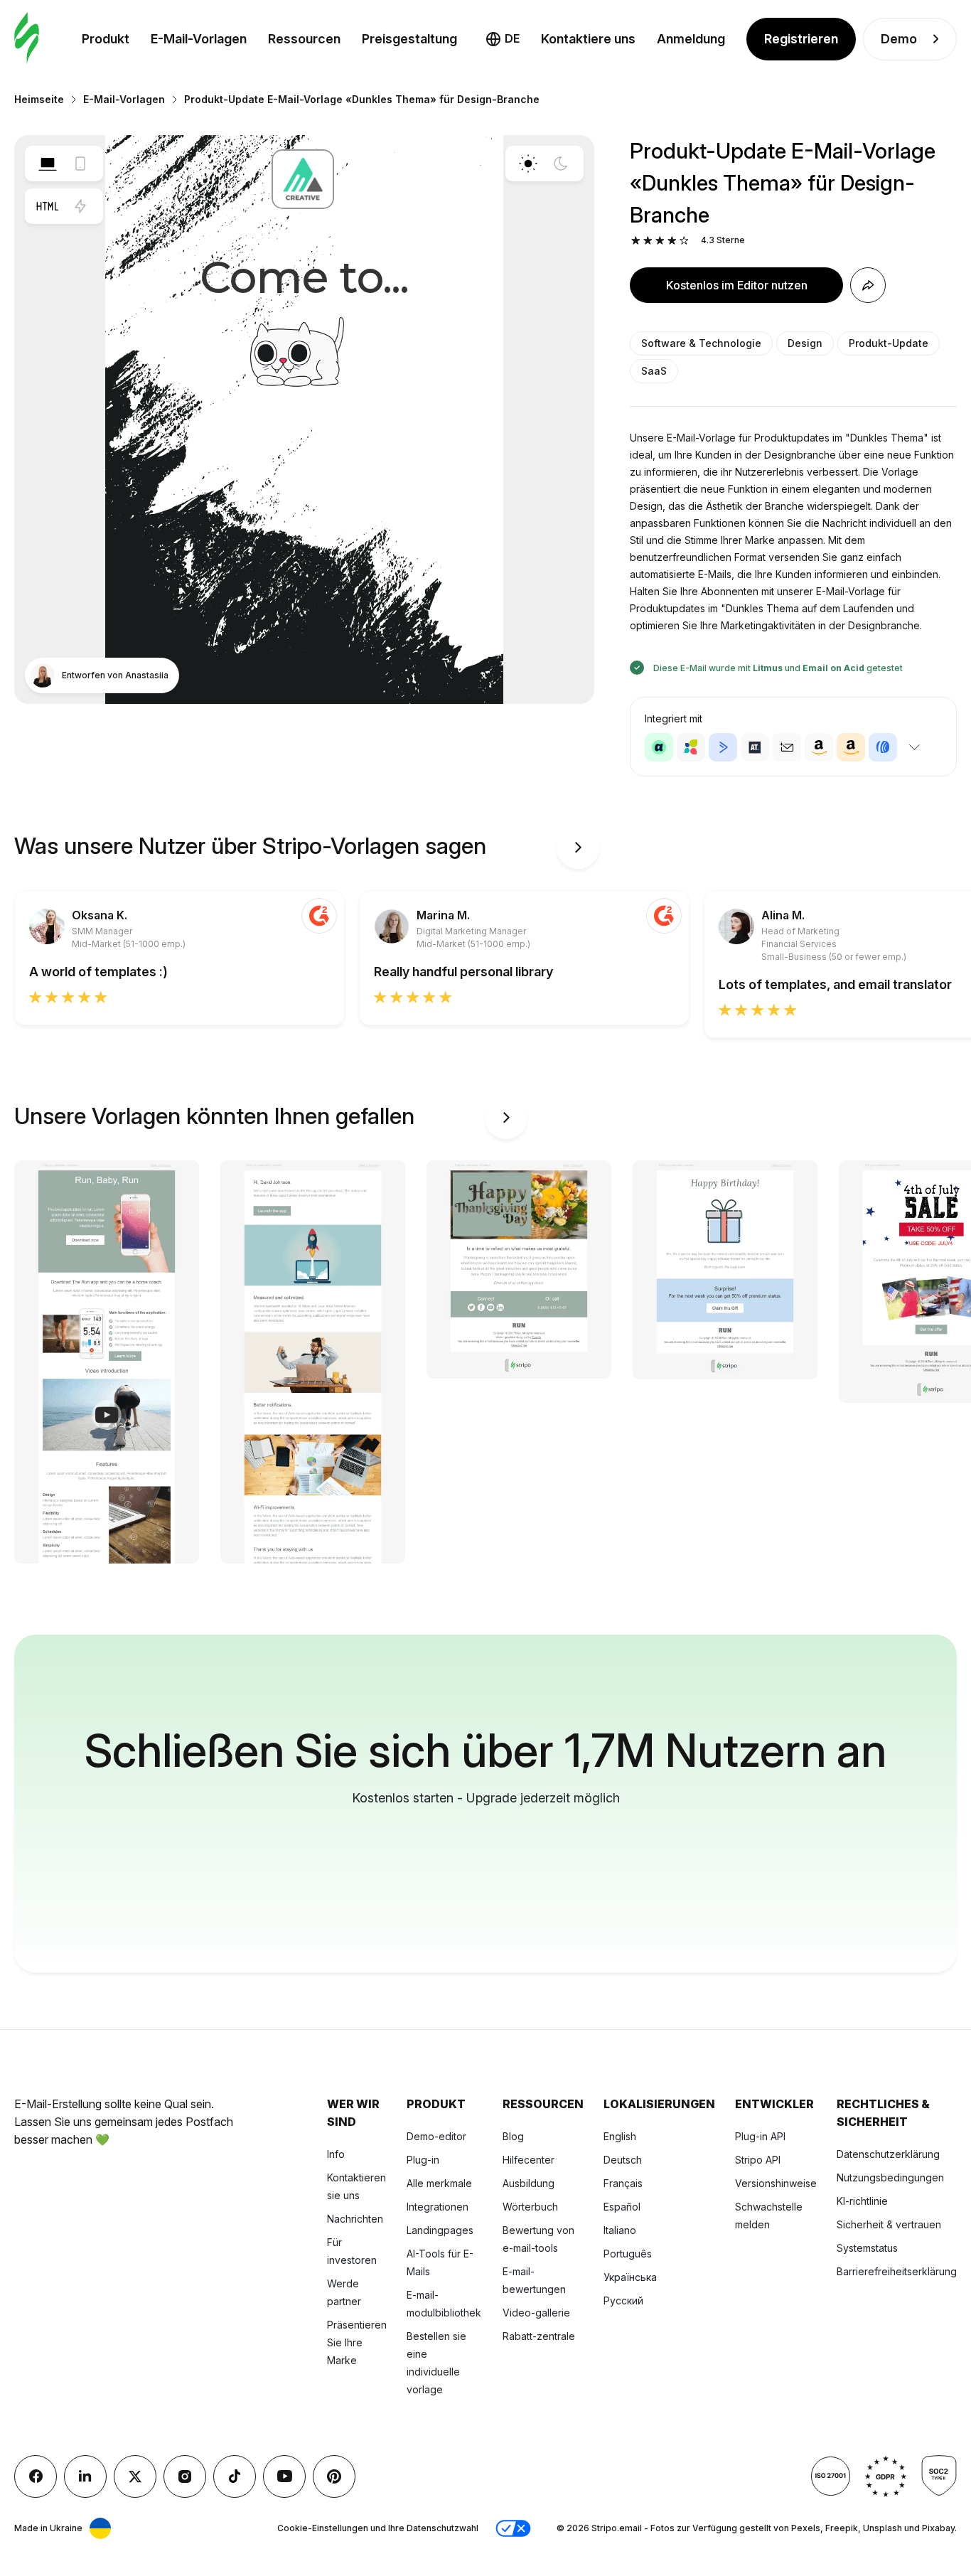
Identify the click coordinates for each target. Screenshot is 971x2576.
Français (623, 2183)
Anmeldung (691, 39)
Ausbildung (529, 2183)
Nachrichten (355, 2219)
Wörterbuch (530, 2207)
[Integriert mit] (914, 747)
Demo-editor (436, 2136)
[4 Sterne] (672, 241)
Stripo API (758, 2160)
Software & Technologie (701, 343)
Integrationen (438, 2207)
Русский (623, 2300)
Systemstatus (867, 2248)
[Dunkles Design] (561, 164)
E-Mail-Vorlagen (199, 39)
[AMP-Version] (80, 206)
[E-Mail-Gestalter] (27, 39)
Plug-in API (760, 2136)
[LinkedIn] (85, 2476)
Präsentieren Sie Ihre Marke (357, 2342)
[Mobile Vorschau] (80, 164)
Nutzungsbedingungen (890, 2177)
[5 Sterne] (684, 241)
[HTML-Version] (48, 206)
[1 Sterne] (636, 241)
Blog (513, 2136)
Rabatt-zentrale (539, 2336)
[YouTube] (284, 2476)
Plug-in (423, 2160)
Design (805, 343)
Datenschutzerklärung (888, 2154)
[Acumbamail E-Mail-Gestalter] (787, 747)
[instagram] (185, 2476)
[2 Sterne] (648, 241)
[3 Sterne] (660, 241)
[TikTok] (235, 2476)
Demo (899, 39)
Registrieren (801, 39)
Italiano (620, 2230)
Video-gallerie (536, 2313)
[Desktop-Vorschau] (48, 164)
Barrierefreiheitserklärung (897, 2271)
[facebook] (36, 2476)
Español (622, 2207)
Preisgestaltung (409, 39)
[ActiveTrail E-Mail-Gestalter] (755, 747)
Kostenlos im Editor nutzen (737, 285)
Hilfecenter (529, 2160)
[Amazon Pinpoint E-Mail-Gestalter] (819, 747)
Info (336, 2154)
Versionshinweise (776, 2183)
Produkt (106, 39)
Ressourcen (304, 39)
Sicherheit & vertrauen (889, 2224)
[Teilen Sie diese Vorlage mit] (868, 285)
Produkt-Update (889, 343)
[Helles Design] (528, 164)
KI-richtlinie (862, 2201)
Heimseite (39, 99)
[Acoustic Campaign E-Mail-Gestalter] (659, 747)
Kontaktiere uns (588, 39)
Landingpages (440, 2230)
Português (628, 2254)
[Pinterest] (334, 2476)
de (512, 38)
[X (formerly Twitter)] (135, 2476)
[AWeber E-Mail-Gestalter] (883, 747)
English (620, 2136)
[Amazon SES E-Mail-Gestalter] (851, 747)
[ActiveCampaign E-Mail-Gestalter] (723, 747)
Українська (630, 2277)
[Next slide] (578, 848)
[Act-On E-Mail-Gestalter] (691, 747)
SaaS (654, 371)
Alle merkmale (439, 2183)
